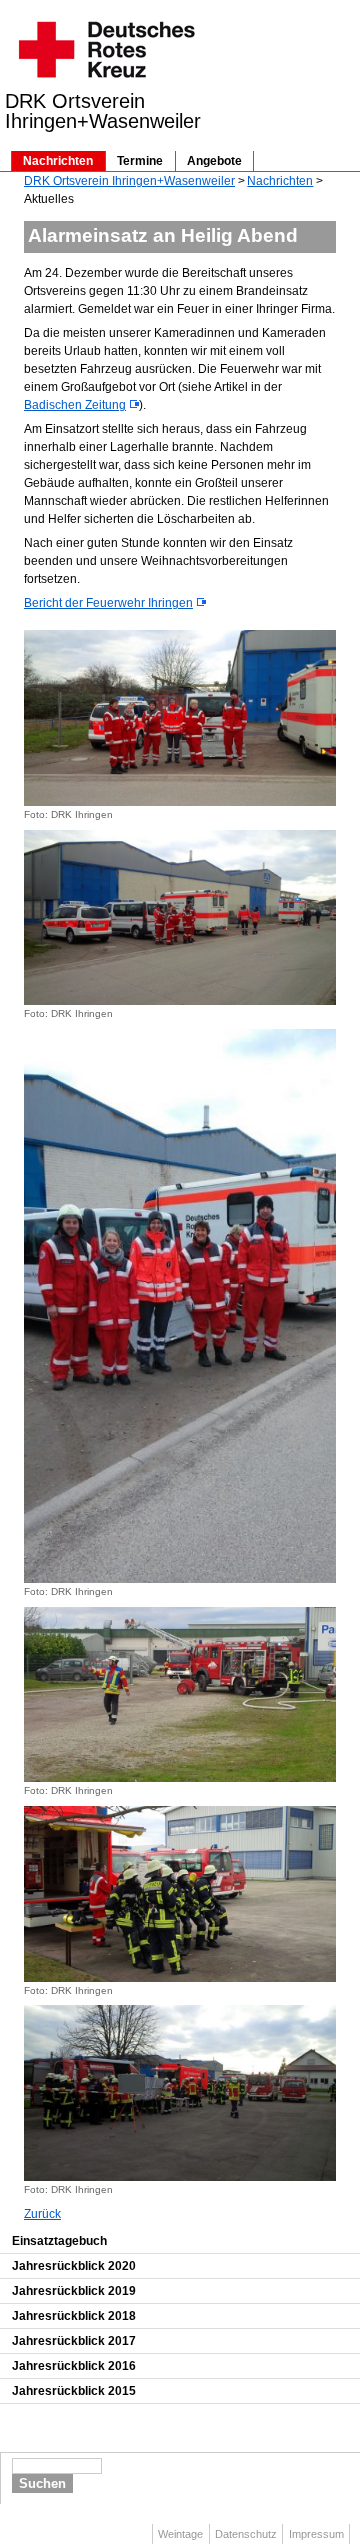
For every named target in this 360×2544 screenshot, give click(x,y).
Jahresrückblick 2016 (74, 2366)
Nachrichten (58, 161)
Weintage (180, 2534)
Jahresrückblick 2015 (74, 2391)
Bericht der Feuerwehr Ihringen (108, 603)
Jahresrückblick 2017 (74, 2341)
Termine (140, 161)
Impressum (316, 2534)
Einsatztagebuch (59, 2241)
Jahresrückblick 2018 (74, 2316)
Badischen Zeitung (75, 405)
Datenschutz (246, 2534)
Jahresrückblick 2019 (74, 2291)
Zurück (42, 2214)
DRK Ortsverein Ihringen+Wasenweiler (129, 181)
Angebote (214, 161)
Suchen (42, 2483)
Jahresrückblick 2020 (74, 2266)
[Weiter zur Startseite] (105, 84)
